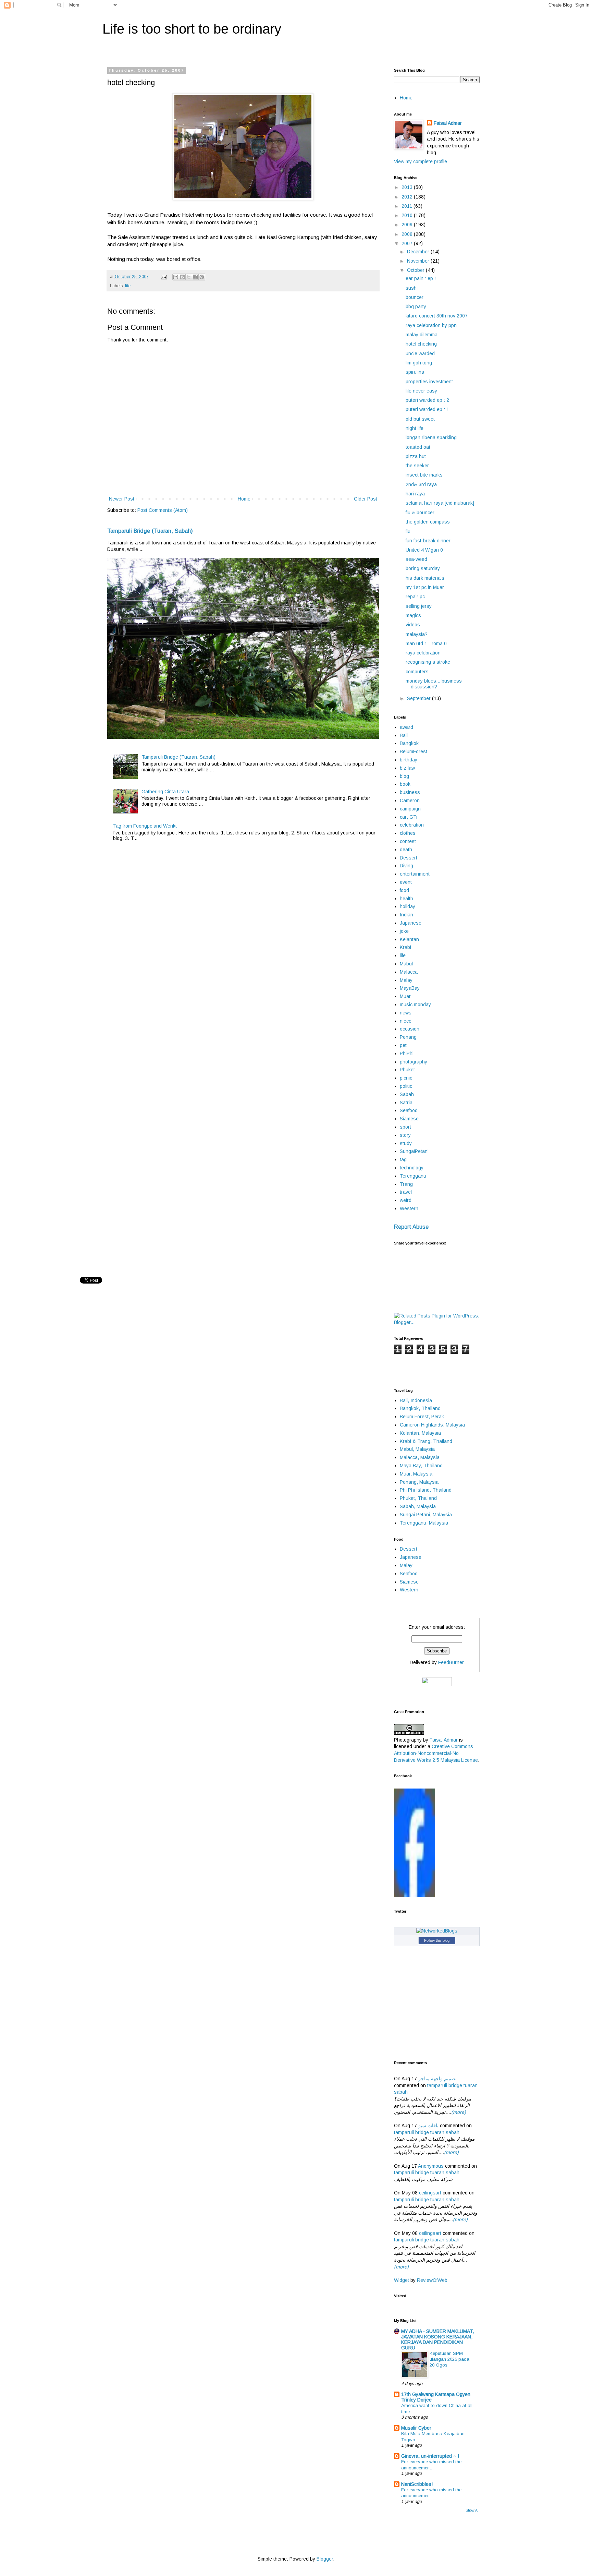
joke (404, 931)
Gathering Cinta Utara (165, 792)
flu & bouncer (420, 513)
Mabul (406, 964)
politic (406, 1086)
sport (405, 1127)
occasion (410, 1029)
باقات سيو (428, 2126)
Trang (406, 1184)
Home (244, 499)
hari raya (415, 494)
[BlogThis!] (182, 277)
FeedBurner (451, 1662)
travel (406, 1192)
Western (409, 1208)
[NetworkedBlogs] (437, 1931)
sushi (412, 288)
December (419, 252)
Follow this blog (437, 1940)
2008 (408, 234)
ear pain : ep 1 (421, 278)
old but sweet (420, 419)
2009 (408, 225)
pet (403, 1045)
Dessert (409, 858)
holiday (408, 906)
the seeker (417, 466)
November (419, 261)
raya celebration (423, 653)
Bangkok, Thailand (420, 1408)
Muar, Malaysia (416, 1474)
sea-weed (416, 559)
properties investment (429, 382)
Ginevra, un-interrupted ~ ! (430, 2456)
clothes (408, 833)
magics (413, 615)
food (404, 890)
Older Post (366, 499)
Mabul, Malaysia (417, 1449)
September (420, 698)
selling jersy (419, 606)
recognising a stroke (428, 662)
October (416, 270)
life (128, 286)
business (410, 792)
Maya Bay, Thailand (421, 1466)
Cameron (410, 801)
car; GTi (409, 817)
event (406, 882)
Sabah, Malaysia (418, 1506)
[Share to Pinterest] (202, 277)
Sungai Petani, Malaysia (426, 1515)
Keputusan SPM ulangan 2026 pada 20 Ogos (449, 2359)
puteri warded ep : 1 (427, 409)
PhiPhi (407, 1054)
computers (417, 672)
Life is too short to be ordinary (192, 29)
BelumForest (414, 751)
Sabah (407, 1094)
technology (412, 1168)
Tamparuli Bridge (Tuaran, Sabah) (150, 531)
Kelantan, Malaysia (420, 1433)
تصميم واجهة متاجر (437, 2079)
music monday (415, 1004)
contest (408, 841)
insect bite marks (424, 475)
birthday (409, 760)
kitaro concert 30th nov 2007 (437, 316)
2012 (408, 197)
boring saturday (423, 568)
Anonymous (431, 2166)
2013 (408, 187)
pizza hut (416, 456)
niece (406, 1021)
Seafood (409, 1110)
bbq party (416, 306)
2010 (408, 215)
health (406, 899)
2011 (408, 206)
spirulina (415, 372)
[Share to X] (189, 277)
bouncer (415, 297)
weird (406, 1200)
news (406, 1013)
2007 (408, 243)
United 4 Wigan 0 (424, 550)
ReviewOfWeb (432, 2280)
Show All (473, 2510)
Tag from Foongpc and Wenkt (145, 826)
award (406, 727)
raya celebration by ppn (431, 325)
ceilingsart (430, 2193)
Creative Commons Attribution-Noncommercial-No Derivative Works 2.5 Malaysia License (436, 1753)
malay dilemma (422, 335)
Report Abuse (411, 1227)
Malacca (409, 972)
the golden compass (428, 522)
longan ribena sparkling (431, 437)
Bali (404, 735)
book (405, 784)
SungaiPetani (414, 1151)
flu (408, 531)
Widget (402, 2280)
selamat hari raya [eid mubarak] (440, 503)
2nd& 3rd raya (421, 484)
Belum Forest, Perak (422, 1417)
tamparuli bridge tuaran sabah (427, 2132)
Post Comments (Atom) (163, 510)
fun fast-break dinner (428, 541)
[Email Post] (163, 277)
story (405, 1135)
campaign (410, 809)
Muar (405, 996)
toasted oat (418, 447)
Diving (406, 866)
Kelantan (409, 939)
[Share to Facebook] (195, 277)
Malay (406, 980)
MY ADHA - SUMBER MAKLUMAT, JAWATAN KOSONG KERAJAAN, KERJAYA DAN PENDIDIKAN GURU (437, 2339)
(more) (459, 2112)
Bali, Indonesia (416, 1400)
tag (403, 1159)
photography (414, 1062)
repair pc (415, 597)
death (406, 850)
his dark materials (425, 578)
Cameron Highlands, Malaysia (432, 1425)
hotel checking (421, 344)
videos (413, 625)
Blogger (325, 2559)
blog (404, 776)
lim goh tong (419, 363)
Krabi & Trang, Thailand (426, 1441)
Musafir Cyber (416, 2428)
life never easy (421, 391)
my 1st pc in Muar (425, 587)
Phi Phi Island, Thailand (426, 1490)
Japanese (411, 923)
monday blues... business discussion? (434, 684)
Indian (406, 915)
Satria (406, 1103)
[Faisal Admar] (415, 1895)
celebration (412, 825)
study (406, 1143)
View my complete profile (421, 161)
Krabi (405, 947)
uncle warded (420, 353)
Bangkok (409, 743)
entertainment (415, 874)
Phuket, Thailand (418, 1498)
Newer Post (122, 499)
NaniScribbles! (417, 2484)
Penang (408, 1037)
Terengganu (413, 1176)
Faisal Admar (448, 123)
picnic (406, 1078)
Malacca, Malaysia (420, 1457)
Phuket (407, 1070)
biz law (407, 768)
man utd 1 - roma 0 (426, 643)
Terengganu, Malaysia (424, 1523)
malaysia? (417, 634)
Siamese (409, 1119)
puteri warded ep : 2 (427, 400)
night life (415, 428)
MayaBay (410, 988)
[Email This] (176, 277)
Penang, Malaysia (419, 1482)
